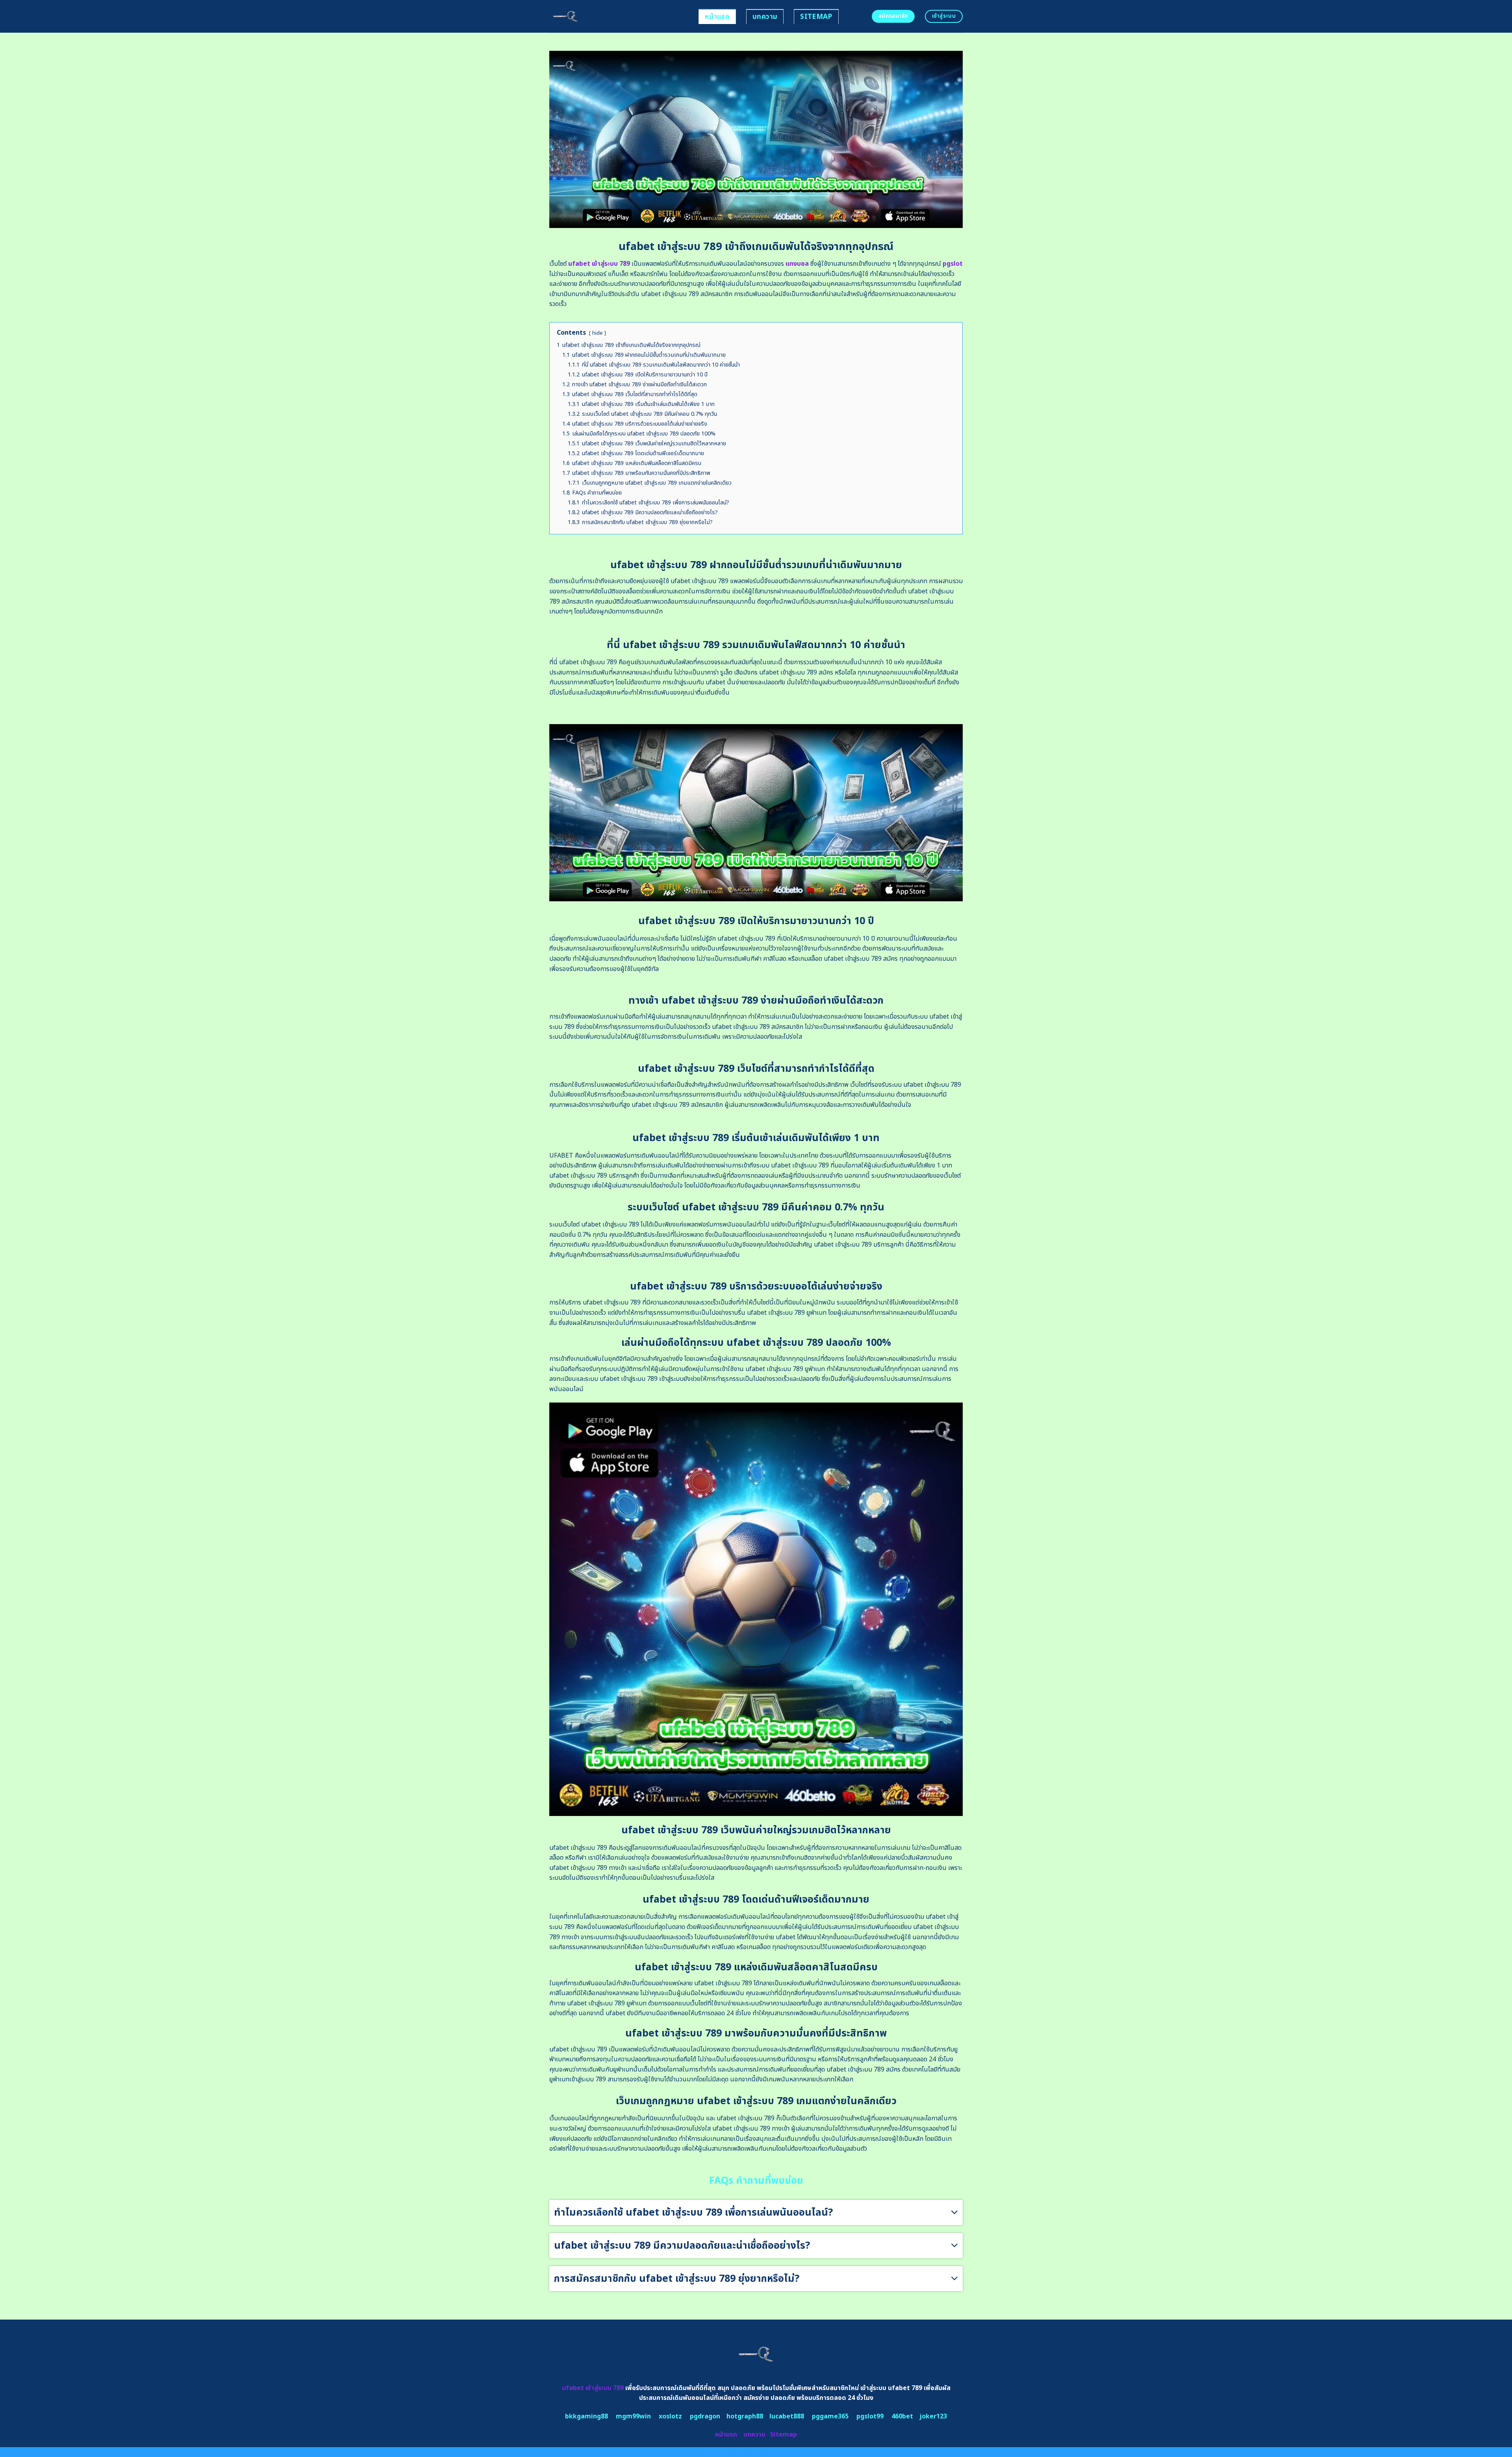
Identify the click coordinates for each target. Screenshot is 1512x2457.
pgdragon (705, 2416)
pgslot (953, 264)
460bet (902, 2416)
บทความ (765, 17)
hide (598, 333)
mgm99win (633, 2416)
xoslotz (670, 2416)
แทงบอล (797, 264)
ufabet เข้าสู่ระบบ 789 (599, 264)
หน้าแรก (717, 17)
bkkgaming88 (586, 2416)
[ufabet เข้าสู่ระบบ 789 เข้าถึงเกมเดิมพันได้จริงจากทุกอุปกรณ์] (618, 16)
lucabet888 (787, 2416)
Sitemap (816, 17)
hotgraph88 (745, 2416)
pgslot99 (870, 2416)
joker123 (933, 2416)
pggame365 (830, 2416)
